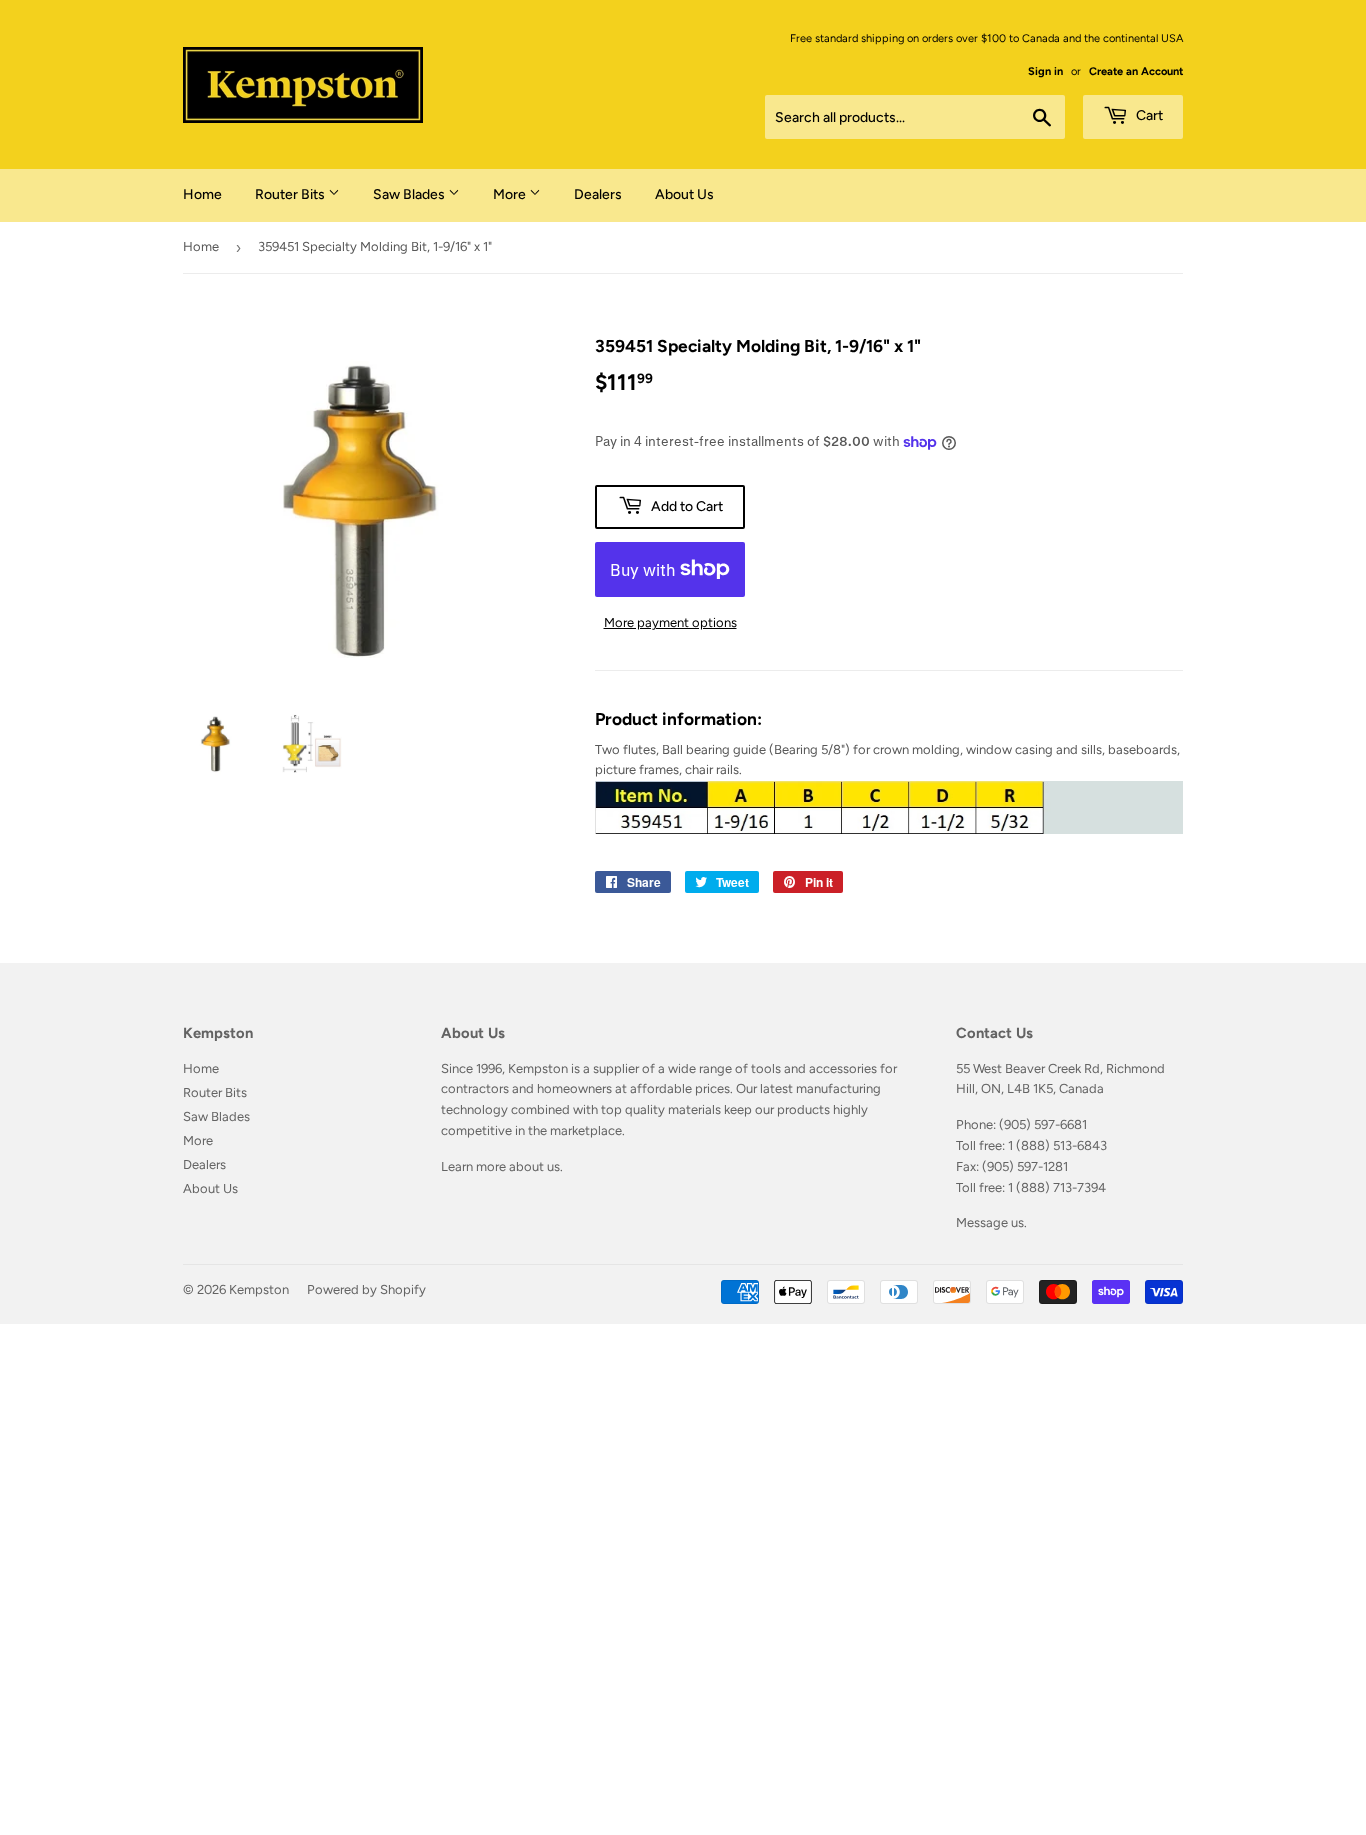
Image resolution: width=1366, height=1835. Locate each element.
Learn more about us (500, 1166)
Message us (990, 1222)
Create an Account (1136, 71)
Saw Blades (410, 194)
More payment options (670, 622)
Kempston (259, 1289)
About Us (684, 194)
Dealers (598, 194)
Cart (1148, 115)
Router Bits (291, 194)
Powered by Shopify (366, 1289)
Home (202, 194)
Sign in (1045, 71)
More (511, 194)
